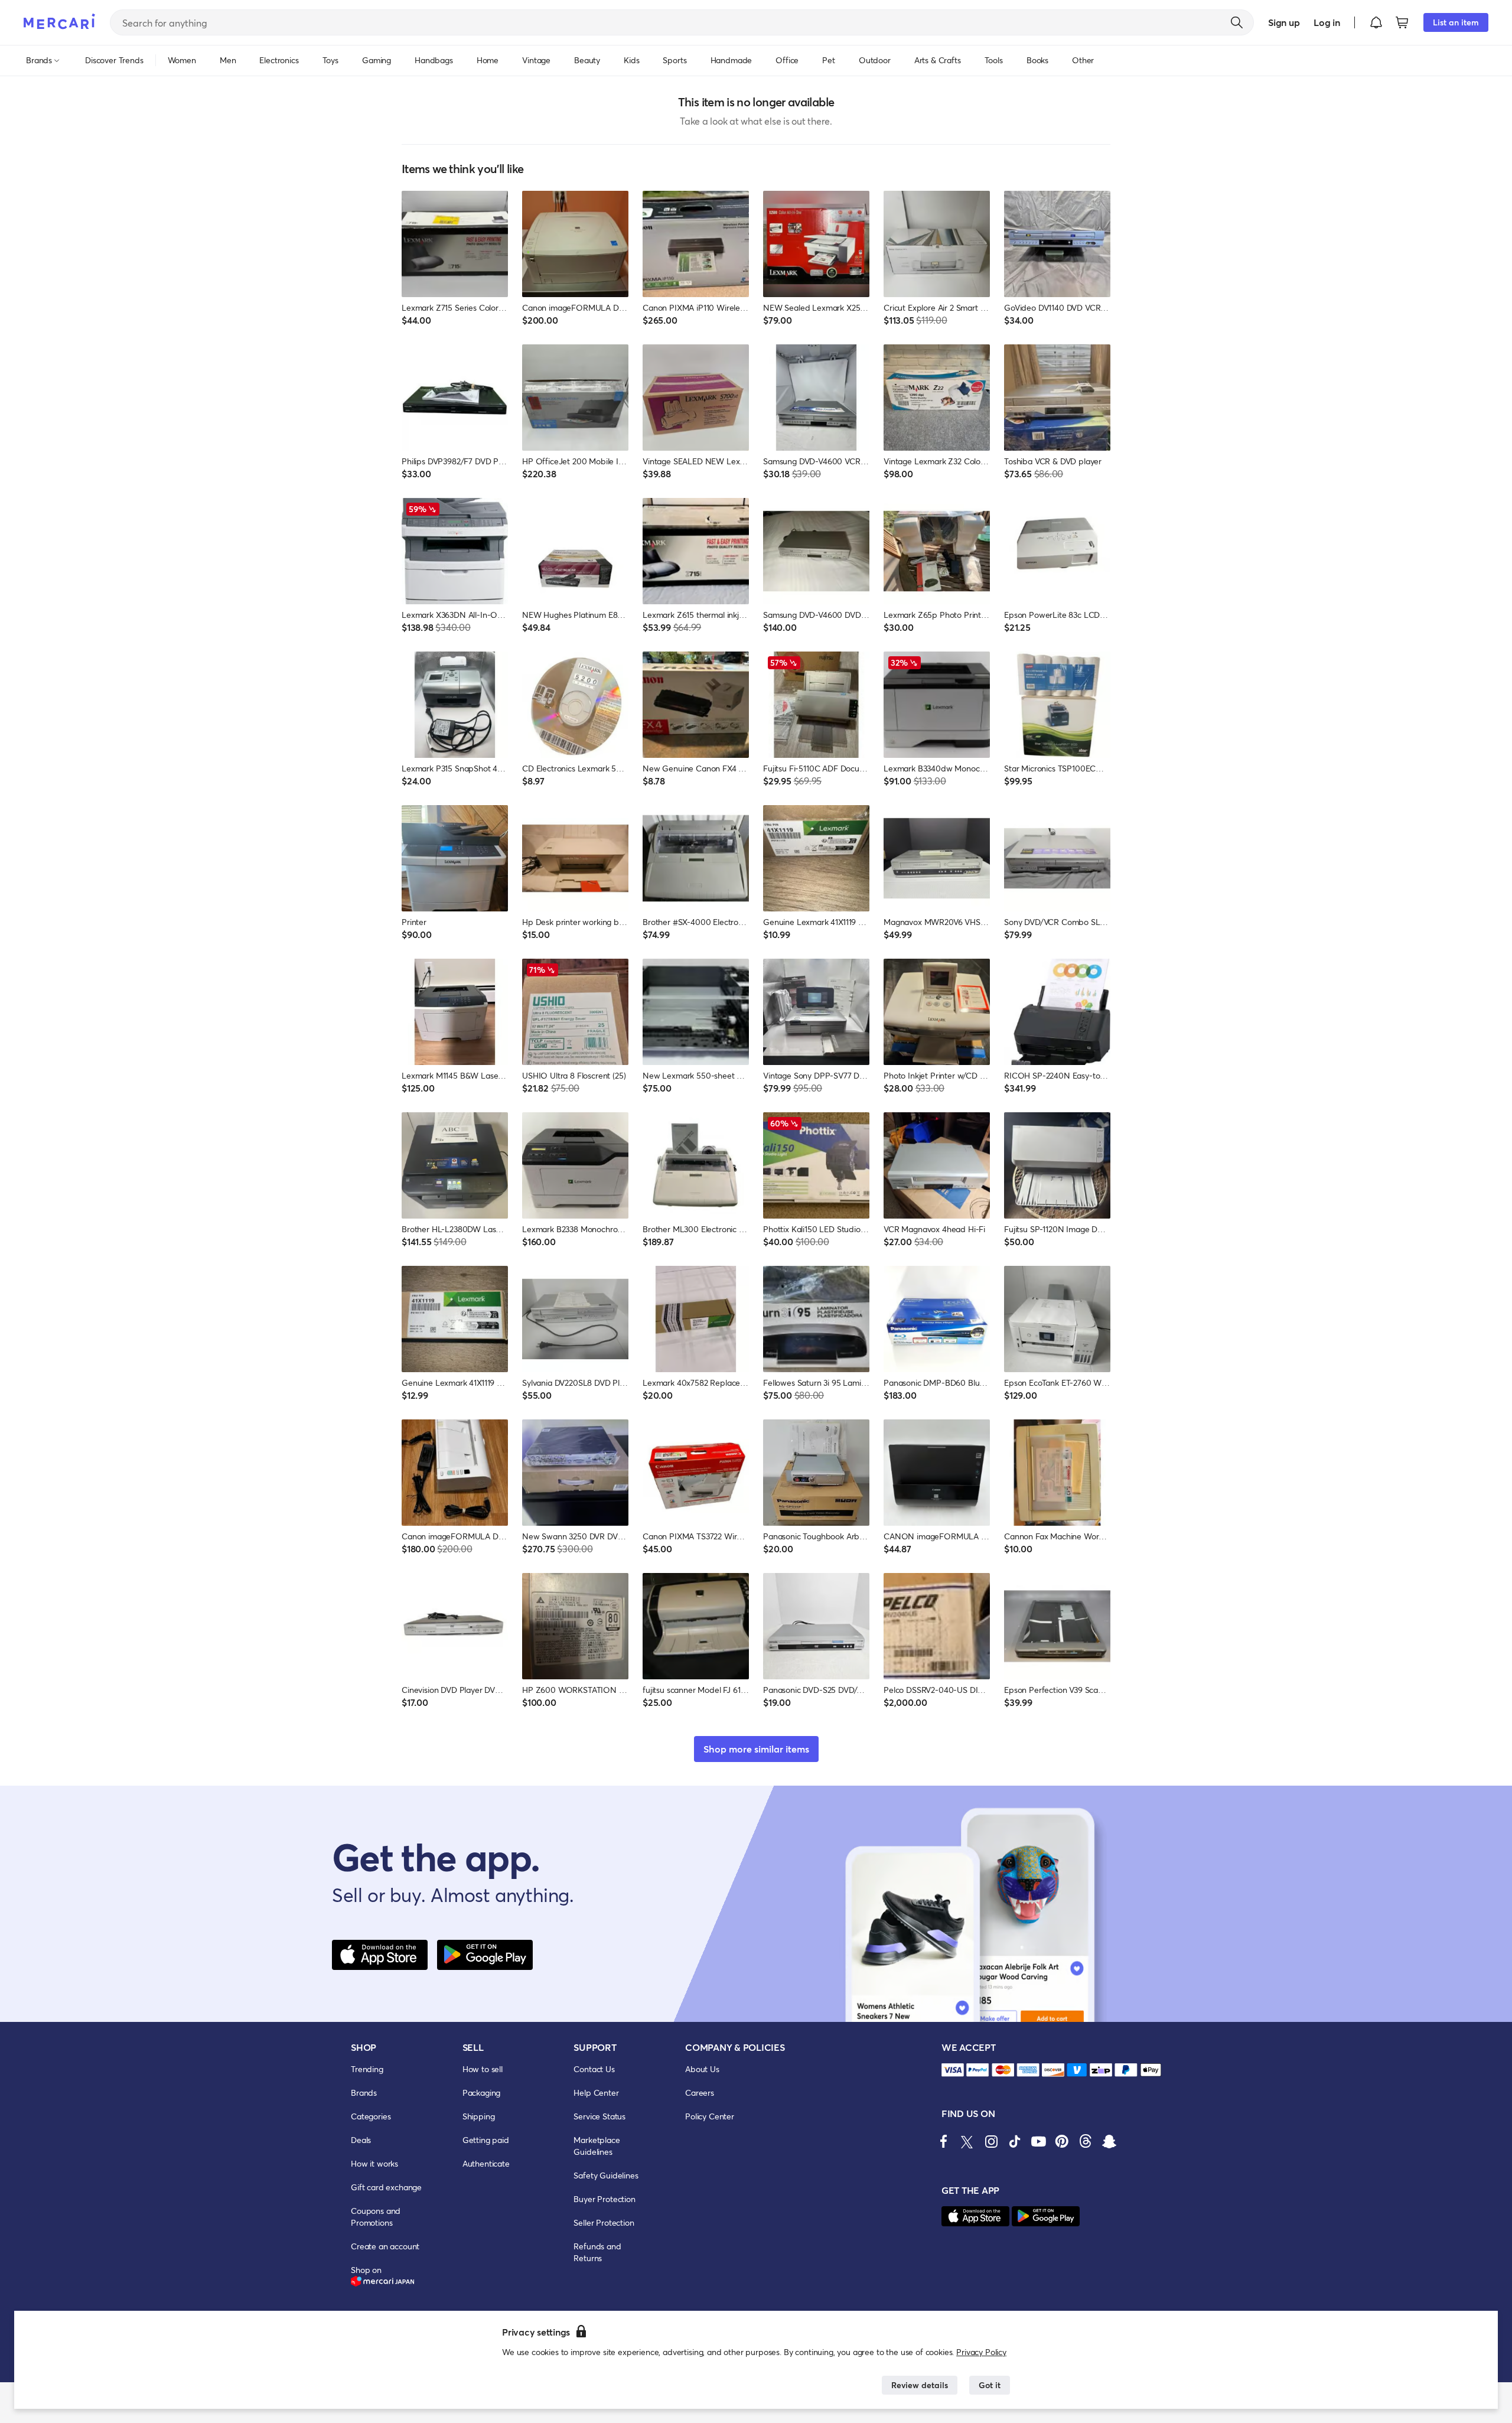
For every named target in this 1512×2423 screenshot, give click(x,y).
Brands (364, 2093)
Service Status (599, 2116)
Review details (920, 2385)
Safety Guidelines (606, 2175)
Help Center (596, 2093)
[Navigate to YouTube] (1038, 2141)
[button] (1376, 22)
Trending (367, 2069)
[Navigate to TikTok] (1015, 2141)
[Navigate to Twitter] (967, 2141)
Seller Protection (604, 2222)
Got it (990, 2385)
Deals (361, 2140)
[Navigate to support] (953, 2070)
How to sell (483, 2069)
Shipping (479, 2116)
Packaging (482, 2093)
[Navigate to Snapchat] (1109, 2141)
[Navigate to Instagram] (991, 2141)
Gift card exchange (386, 2187)
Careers (700, 2093)
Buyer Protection (604, 2199)
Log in (1327, 22)
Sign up (1284, 22)
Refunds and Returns (597, 2252)
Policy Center (710, 2116)
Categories (371, 2116)
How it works (374, 2163)
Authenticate (486, 2163)
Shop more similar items (756, 1749)
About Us (702, 2069)
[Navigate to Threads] (1086, 2141)
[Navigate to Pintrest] (1062, 2141)
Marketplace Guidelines (597, 2146)
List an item (1456, 22)
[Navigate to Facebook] (944, 2141)
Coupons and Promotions (376, 2217)
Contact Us (594, 2069)
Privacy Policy (981, 2352)
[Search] (1237, 22)
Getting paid (486, 2140)
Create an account (385, 2246)
